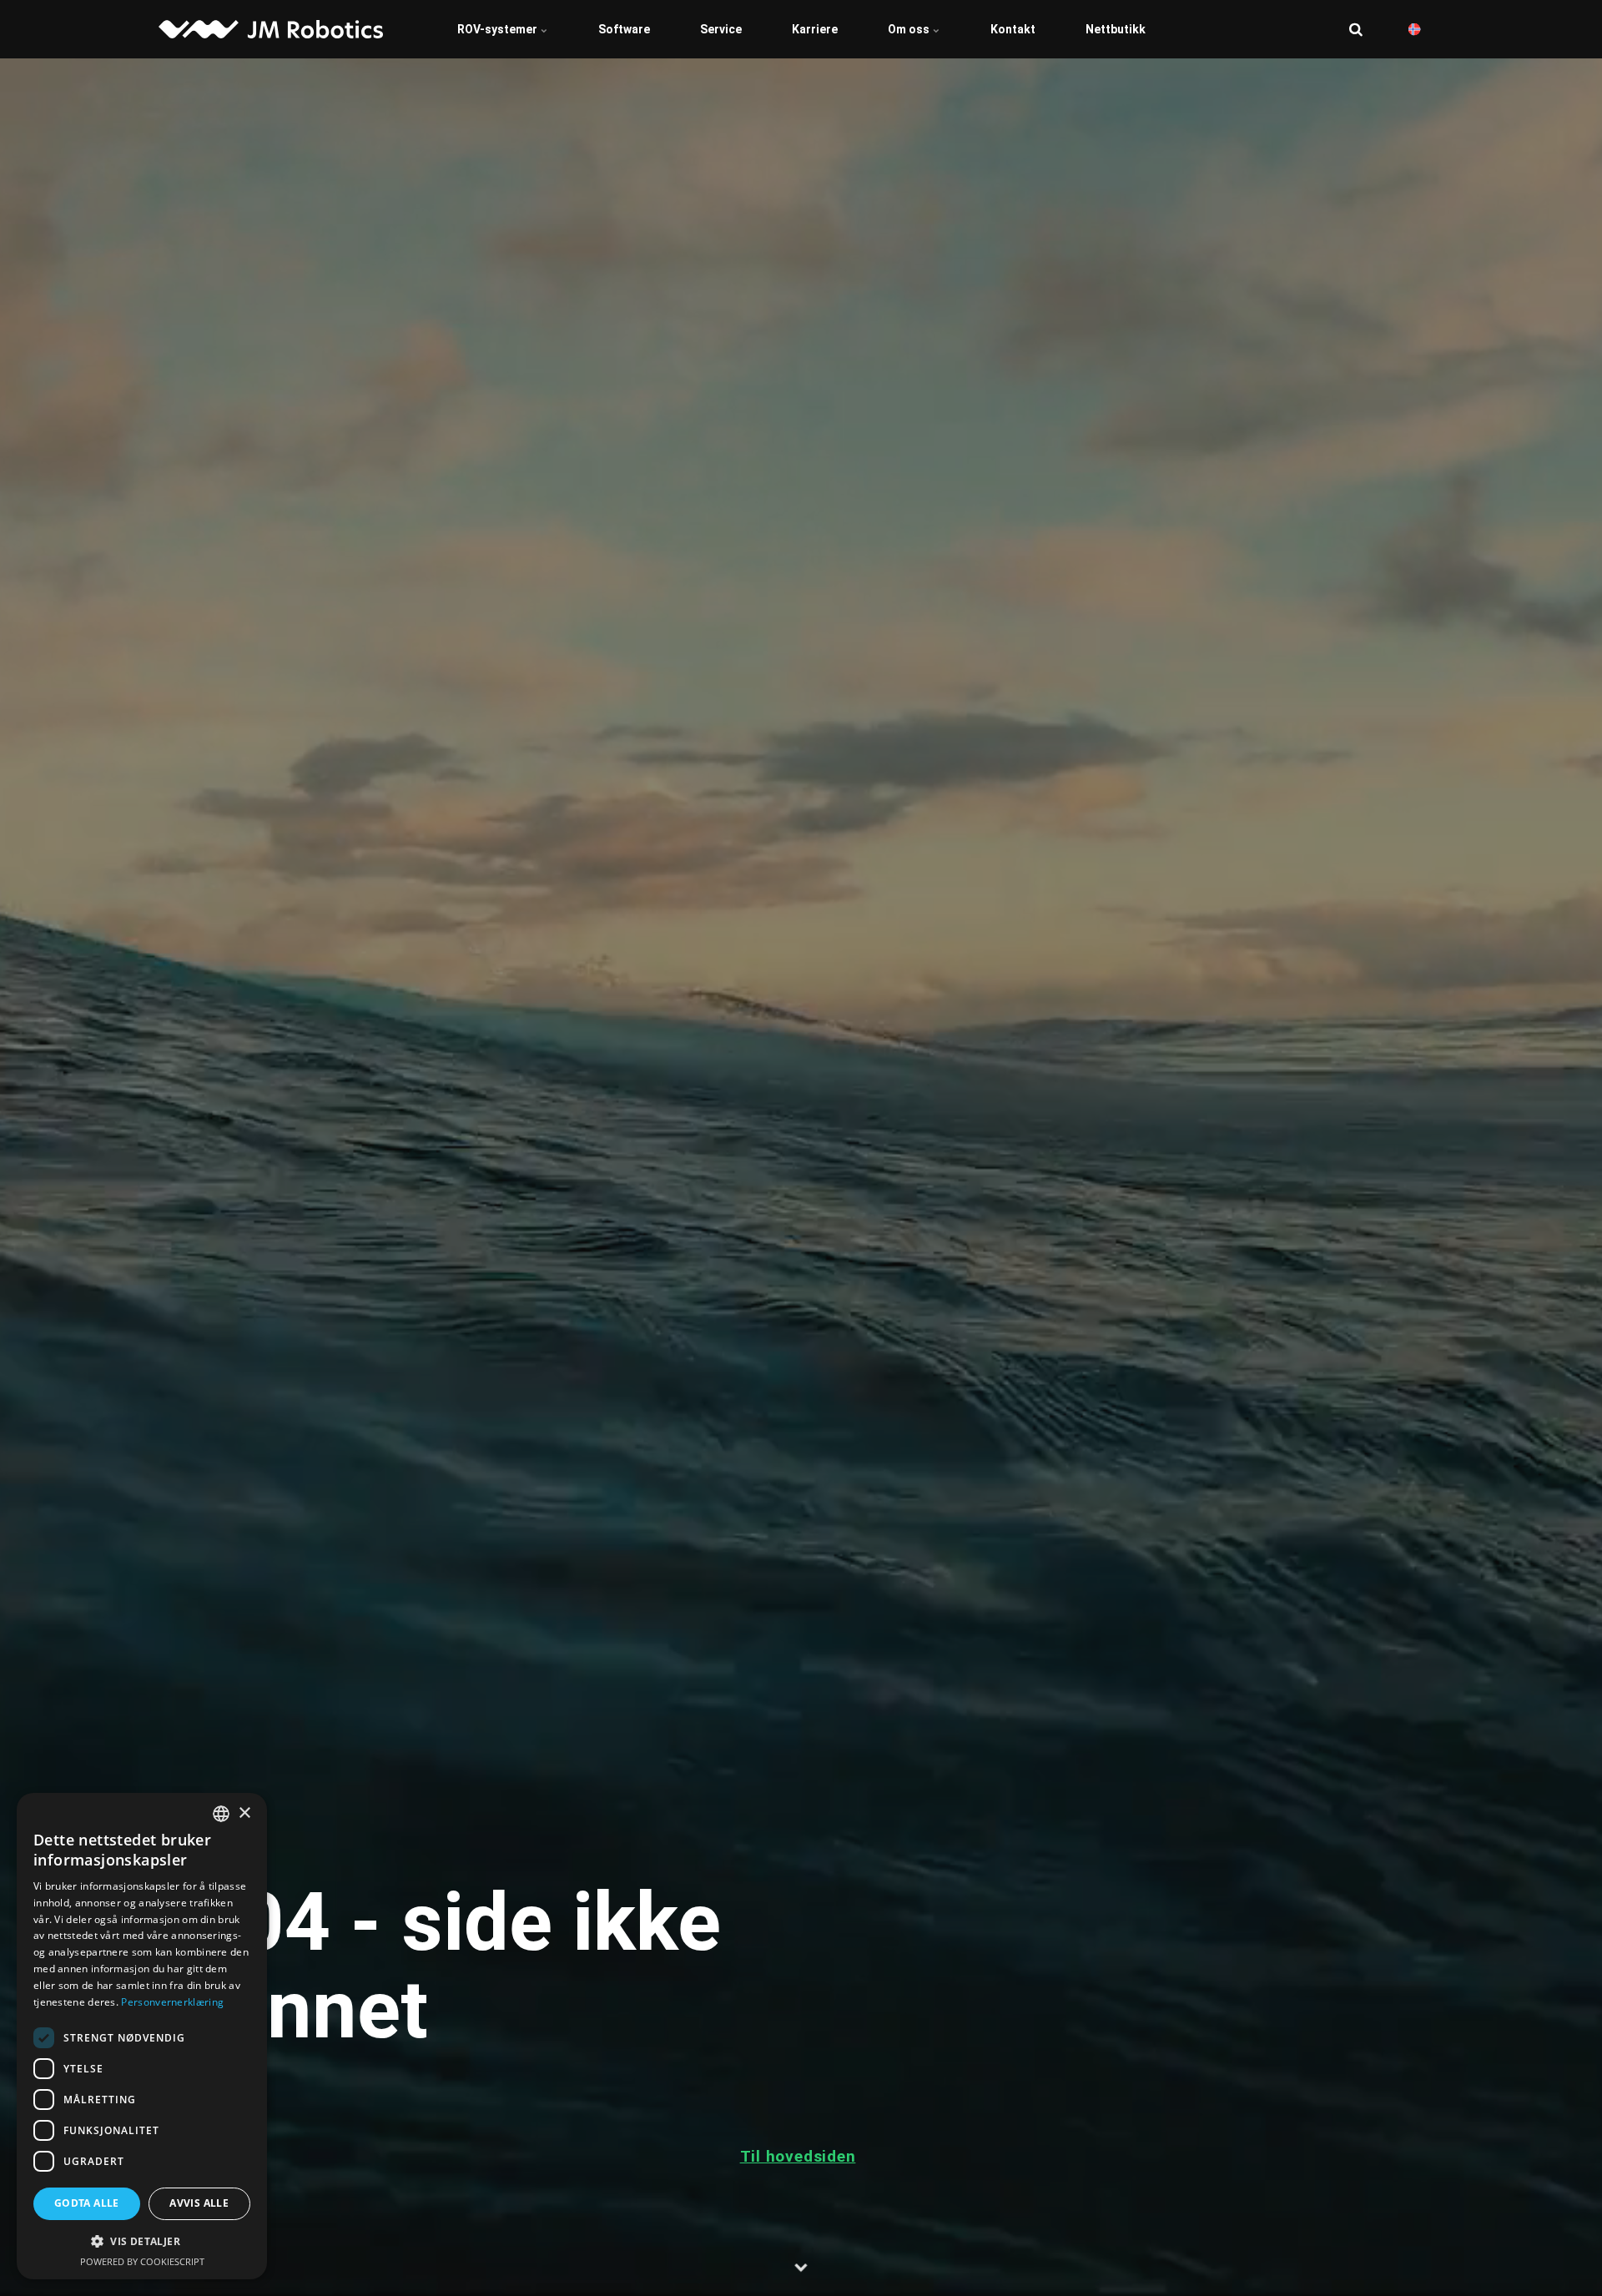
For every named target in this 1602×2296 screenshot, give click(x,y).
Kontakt (1013, 29)
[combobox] (221, 1814)
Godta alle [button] (87, 2203)
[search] (1356, 29)
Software (624, 29)
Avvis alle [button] (199, 2203)
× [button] (244, 1813)
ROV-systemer (499, 29)
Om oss (910, 29)
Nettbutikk (1116, 29)
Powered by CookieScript (142, 2261)
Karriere (815, 29)
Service (721, 29)
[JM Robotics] (271, 29)
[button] (142, 2241)
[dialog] (142, 2036)
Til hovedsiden (798, 2156)
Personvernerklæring (172, 2002)
